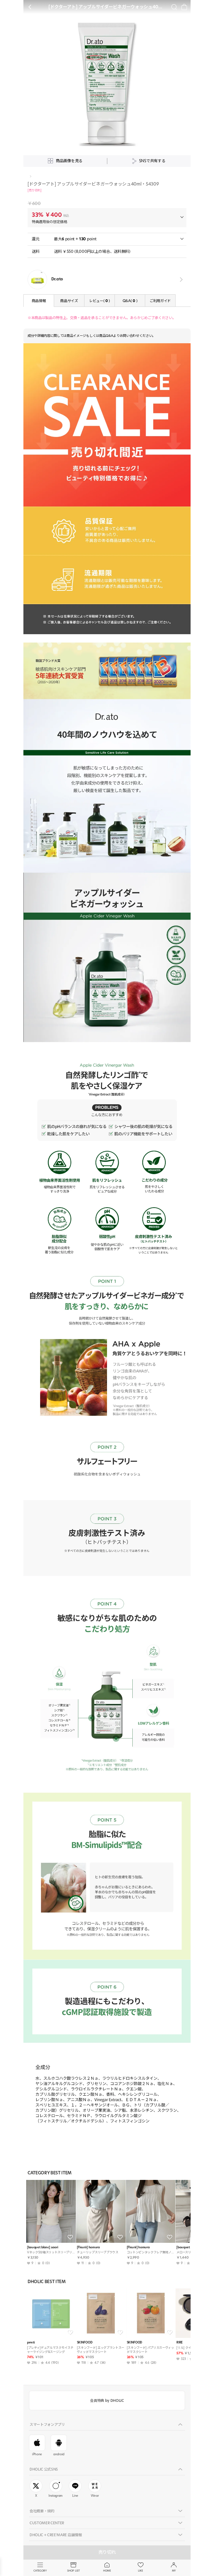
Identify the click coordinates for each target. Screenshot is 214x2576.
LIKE (140, 2571)
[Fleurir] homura (88, 2247)
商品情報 (39, 301)
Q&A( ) (130, 301)
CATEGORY (40, 2571)
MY (174, 2571)
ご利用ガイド (160, 301)
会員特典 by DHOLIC (107, 2400)
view (180, 280)
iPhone (37, 2454)
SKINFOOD (85, 2342)
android (59, 2454)
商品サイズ (69, 301)
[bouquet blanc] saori (42, 2247)
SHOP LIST (73, 2571)
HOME (107, 2571)
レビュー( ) (99, 301)
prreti (31, 2342)
